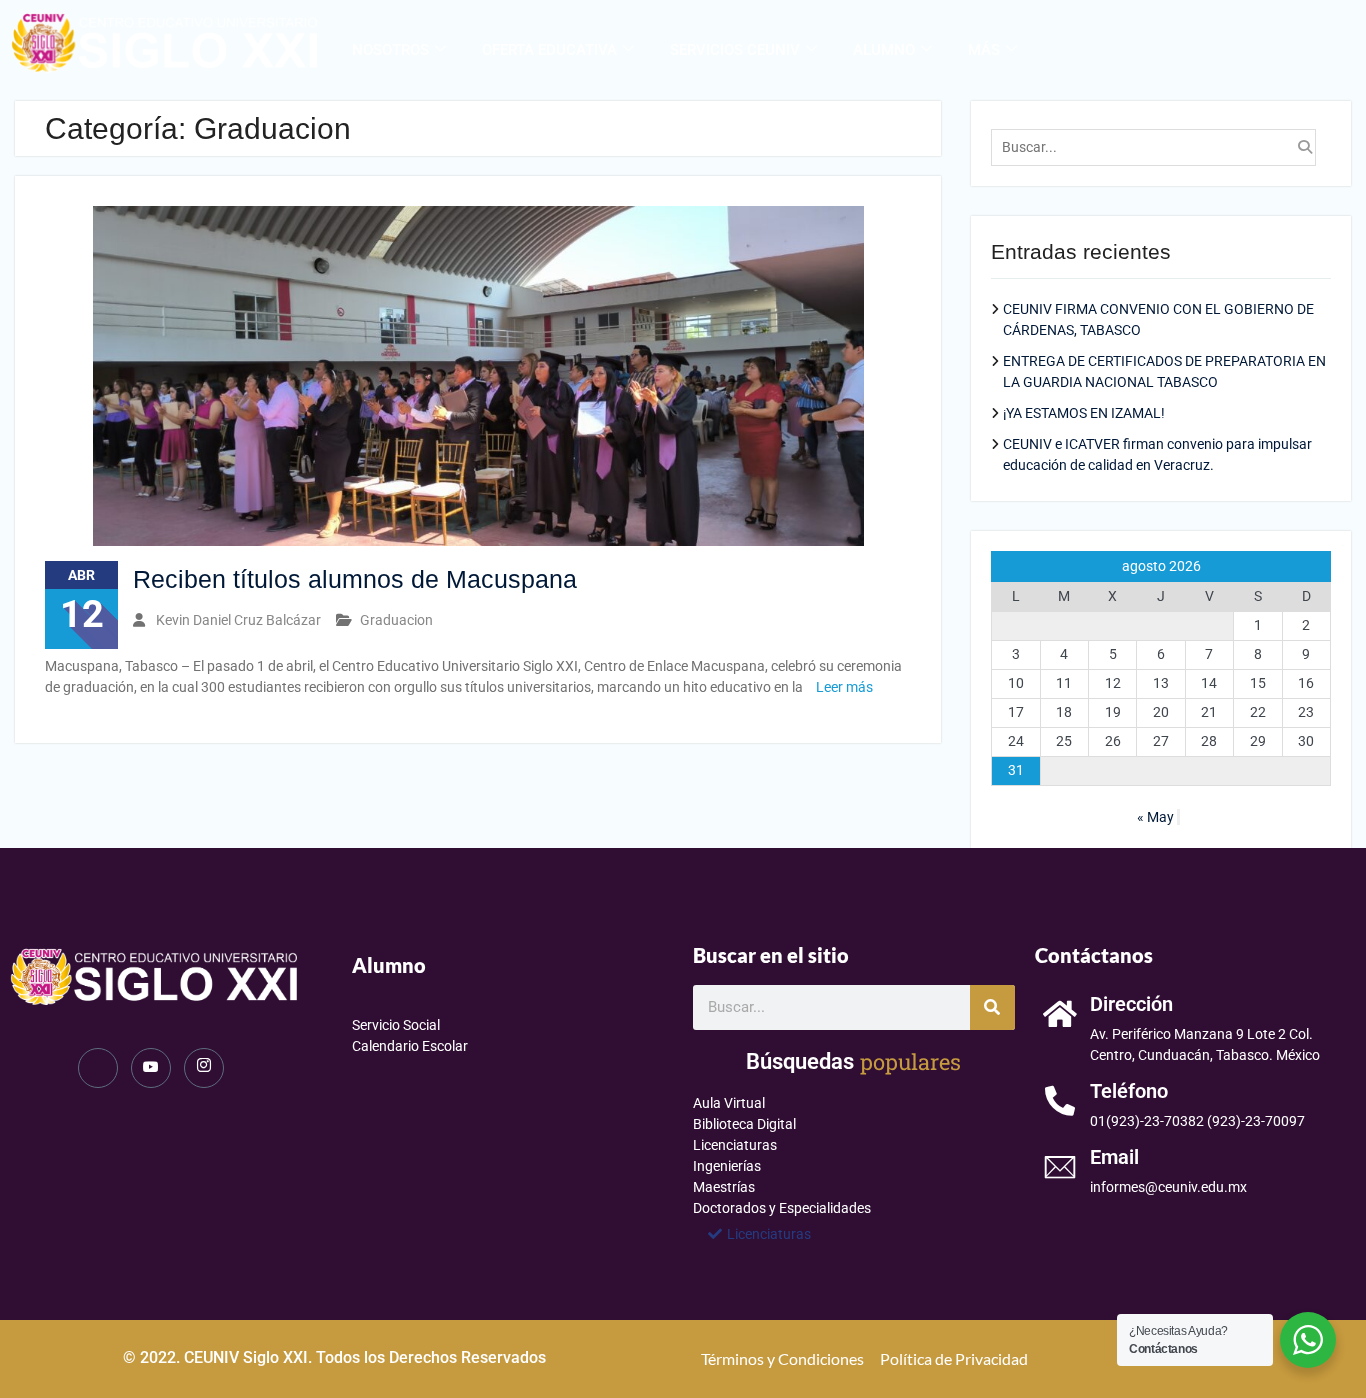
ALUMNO (884, 50)
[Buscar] (992, 1007)
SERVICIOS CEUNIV (735, 50)
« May (1155, 817)
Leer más (844, 687)
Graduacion (396, 620)
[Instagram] (204, 1068)
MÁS (984, 50)
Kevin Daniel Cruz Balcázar (238, 620)
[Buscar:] (1158, 147)
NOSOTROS (390, 50)
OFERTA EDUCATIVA (549, 50)
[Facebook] (98, 1068)
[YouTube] (151, 1068)
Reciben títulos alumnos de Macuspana (355, 579)
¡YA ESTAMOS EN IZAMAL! (1084, 413)
